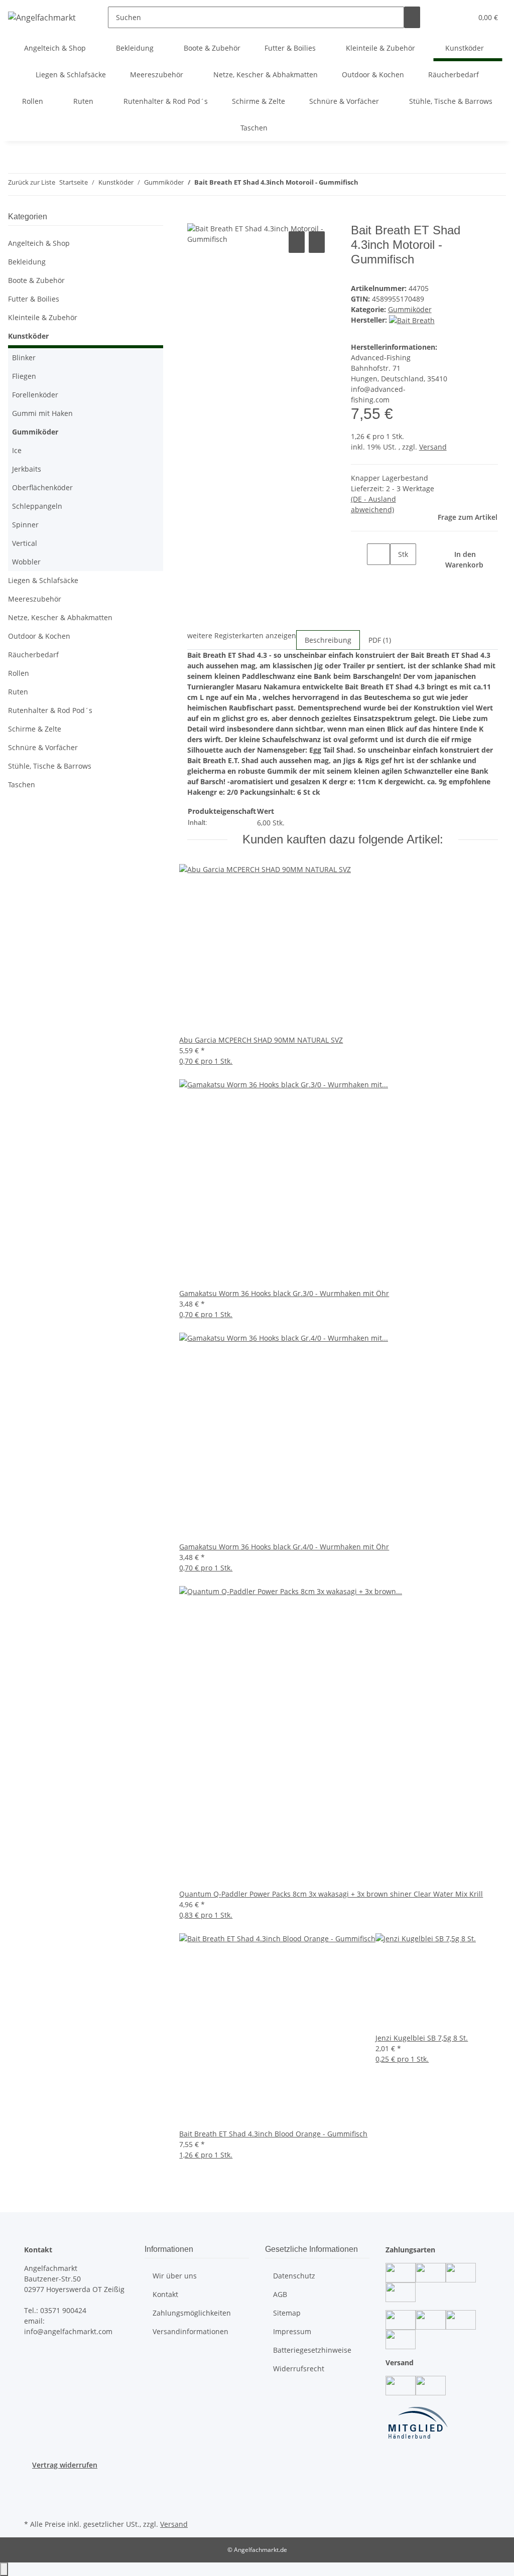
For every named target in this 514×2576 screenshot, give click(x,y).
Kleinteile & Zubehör (43, 317)
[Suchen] (412, 17)
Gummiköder (410, 309)
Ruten (18, 692)
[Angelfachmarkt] (42, 17)
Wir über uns (175, 2276)
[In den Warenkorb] (195, 218)
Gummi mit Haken (42, 413)
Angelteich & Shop (39, 243)
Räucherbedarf (33, 655)
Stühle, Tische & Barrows (50, 766)
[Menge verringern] (359, 554)
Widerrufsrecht (299, 2369)
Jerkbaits (27, 469)
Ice (17, 450)
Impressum (292, 2331)
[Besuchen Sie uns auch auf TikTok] (32, 2505)
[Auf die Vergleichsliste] (297, 242)
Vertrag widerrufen (65, 2465)
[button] (444, 17)
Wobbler (26, 562)
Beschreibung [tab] (328, 640)
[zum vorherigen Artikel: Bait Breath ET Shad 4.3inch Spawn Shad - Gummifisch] (366, 184)
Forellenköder (35, 395)
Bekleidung (27, 262)
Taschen (22, 784)
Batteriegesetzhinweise (312, 2350)
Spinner (25, 525)
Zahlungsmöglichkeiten (192, 2313)
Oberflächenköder (42, 487)
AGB (280, 2294)
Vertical (25, 543)
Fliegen (24, 376)
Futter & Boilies (34, 299)
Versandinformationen (190, 2331)
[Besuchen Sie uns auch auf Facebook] (32, 2482)
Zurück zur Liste (32, 182)
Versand (433, 447)
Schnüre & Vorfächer (43, 747)
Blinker (24, 357)
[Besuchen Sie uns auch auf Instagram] (32, 2494)
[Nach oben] (4, 2569)
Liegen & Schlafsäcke (43, 580)
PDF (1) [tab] (380, 640)
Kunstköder (28, 336)
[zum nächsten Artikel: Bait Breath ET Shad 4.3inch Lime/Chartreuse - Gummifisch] (384, 184)
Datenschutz (294, 2276)
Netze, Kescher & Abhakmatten (60, 617)
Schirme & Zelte (35, 729)
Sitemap (287, 2313)
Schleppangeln (37, 506)
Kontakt (165, 2294)
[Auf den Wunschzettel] (317, 242)
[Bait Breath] (412, 320)
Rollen (19, 673)
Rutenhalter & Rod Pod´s (50, 710)
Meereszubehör (35, 599)
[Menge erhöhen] (398, 576)
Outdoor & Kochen (39, 636)
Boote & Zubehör (36, 280)
